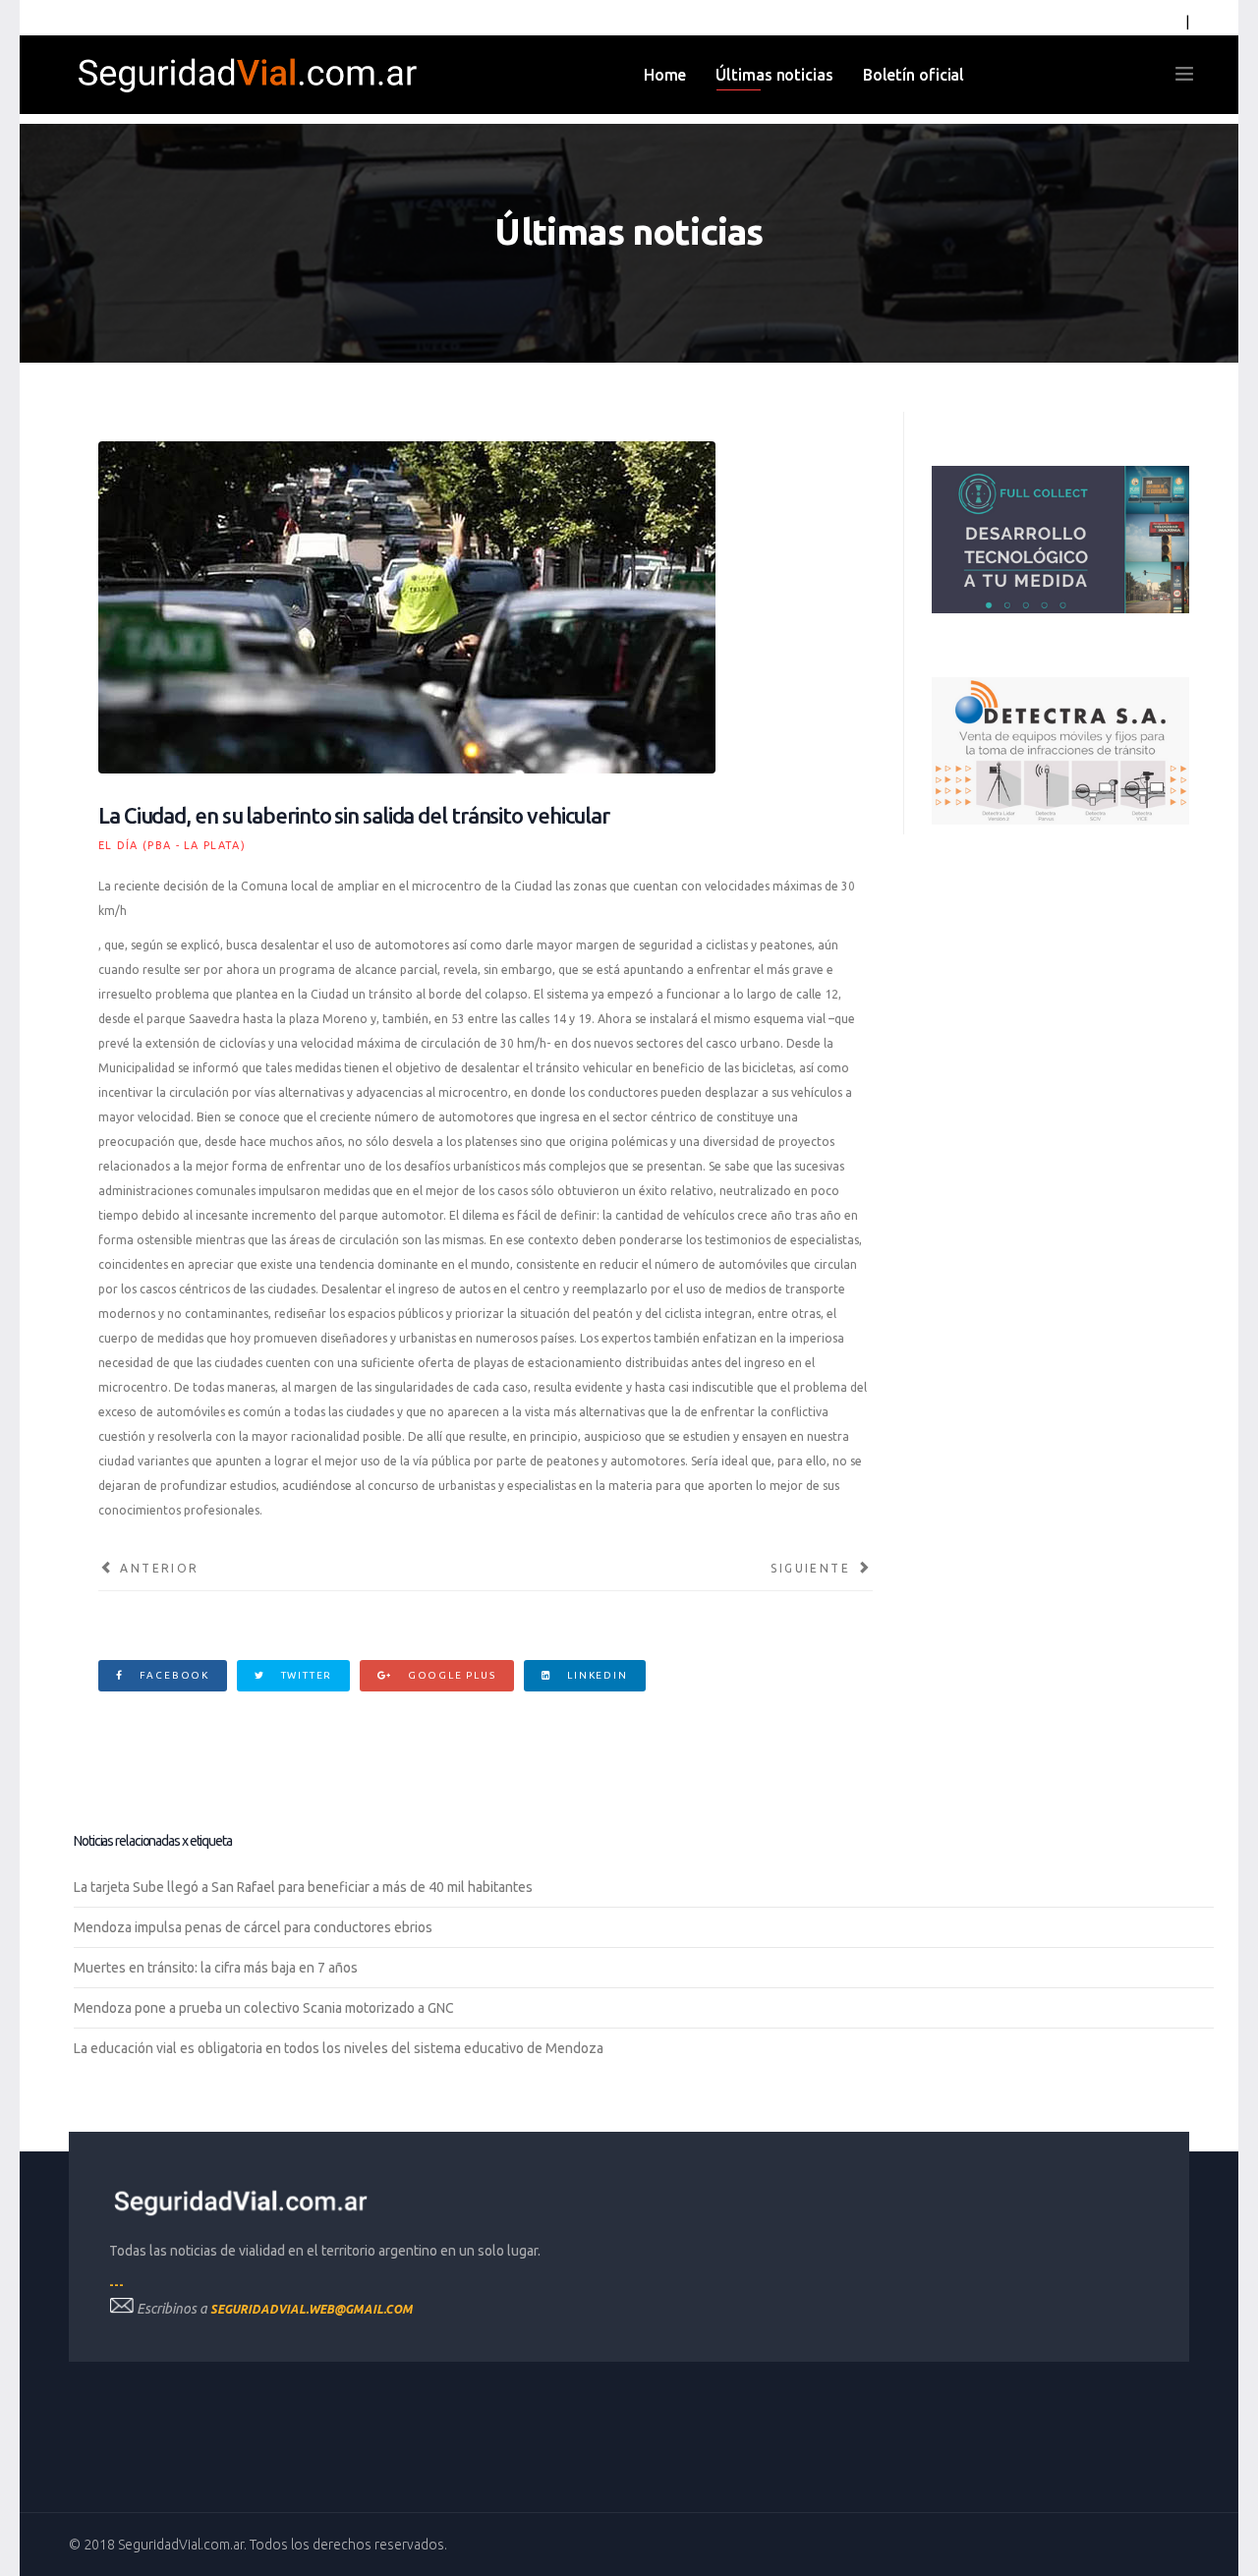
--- (116, 2285)
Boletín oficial (914, 75)
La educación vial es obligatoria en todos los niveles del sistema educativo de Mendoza (339, 2048)
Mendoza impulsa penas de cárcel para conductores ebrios (253, 1927)
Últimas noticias (774, 75)
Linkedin (595, 1675)
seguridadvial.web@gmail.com (312, 2309)
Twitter (305, 1675)
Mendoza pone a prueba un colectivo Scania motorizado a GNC (264, 2008)
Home (665, 75)
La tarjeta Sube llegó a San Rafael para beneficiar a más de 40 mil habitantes (303, 1887)
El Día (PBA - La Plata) (172, 845)
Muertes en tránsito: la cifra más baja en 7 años (216, 1968)
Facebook (172, 1675)
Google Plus (450, 1675)
